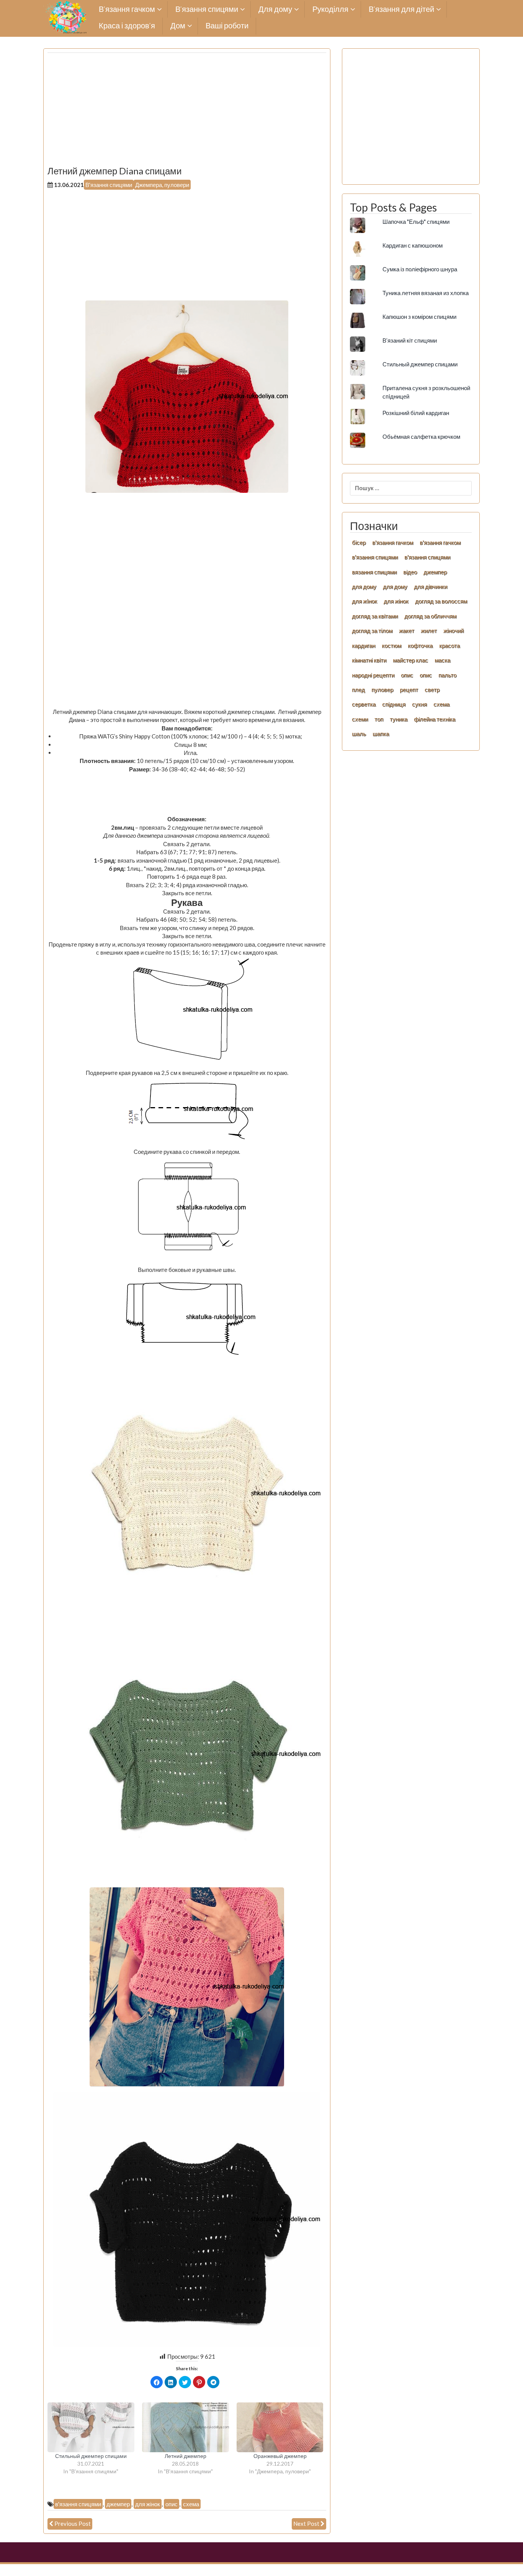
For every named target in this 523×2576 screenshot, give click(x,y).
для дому (364, 586)
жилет (429, 630)
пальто (447, 675)
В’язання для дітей (401, 9)
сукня (419, 704)
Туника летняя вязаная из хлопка (426, 293)
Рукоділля (330, 9)
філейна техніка (435, 719)
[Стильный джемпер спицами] (91, 2427)
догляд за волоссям (441, 601)
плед (358, 689)
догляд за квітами (375, 616)
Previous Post (73, 2523)
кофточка (420, 645)
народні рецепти (373, 675)
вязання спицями (374, 572)
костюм (391, 645)
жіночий (454, 630)
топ (379, 719)
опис (172, 2504)
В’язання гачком (127, 9)
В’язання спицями (207, 9)
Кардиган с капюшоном (413, 245)
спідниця (394, 704)
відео (410, 572)
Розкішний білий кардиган (416, 413)
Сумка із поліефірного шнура (420, 269)
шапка (381, 733)
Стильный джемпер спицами (91, 2456)
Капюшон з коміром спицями (419, 317)
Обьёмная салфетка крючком (421, 436)
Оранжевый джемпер (280, 2456)
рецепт (409, 689)
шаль (359, 733)
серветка (364, 704)
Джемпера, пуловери (162, 185)
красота (449, 645)
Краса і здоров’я (127, 26)
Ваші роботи (227, 26)
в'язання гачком (393, 542)
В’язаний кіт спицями (410, 340)
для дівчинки (431, 586)
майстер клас (410, 660)
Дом (178, 26)
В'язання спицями (109, 185)
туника (399, 719)
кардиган (364, 645)
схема (191, 2504)
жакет (407, 630)
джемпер (118, 2504)
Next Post (306, 2523)
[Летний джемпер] (186, 2427)
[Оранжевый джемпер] (280, 2427)
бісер (359, 542)
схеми (360, 719)
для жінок (148, 2504)
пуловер (382, 689)
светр (432, 689)
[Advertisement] (187, 112)
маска (442, 660)
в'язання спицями (78, 2504)
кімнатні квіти (369, 660)
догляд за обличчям (430, 616)
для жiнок (364, 601)
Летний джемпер (186, 2456)
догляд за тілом (372, 630)
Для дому (275, 9)
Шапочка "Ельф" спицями (416, 222)
